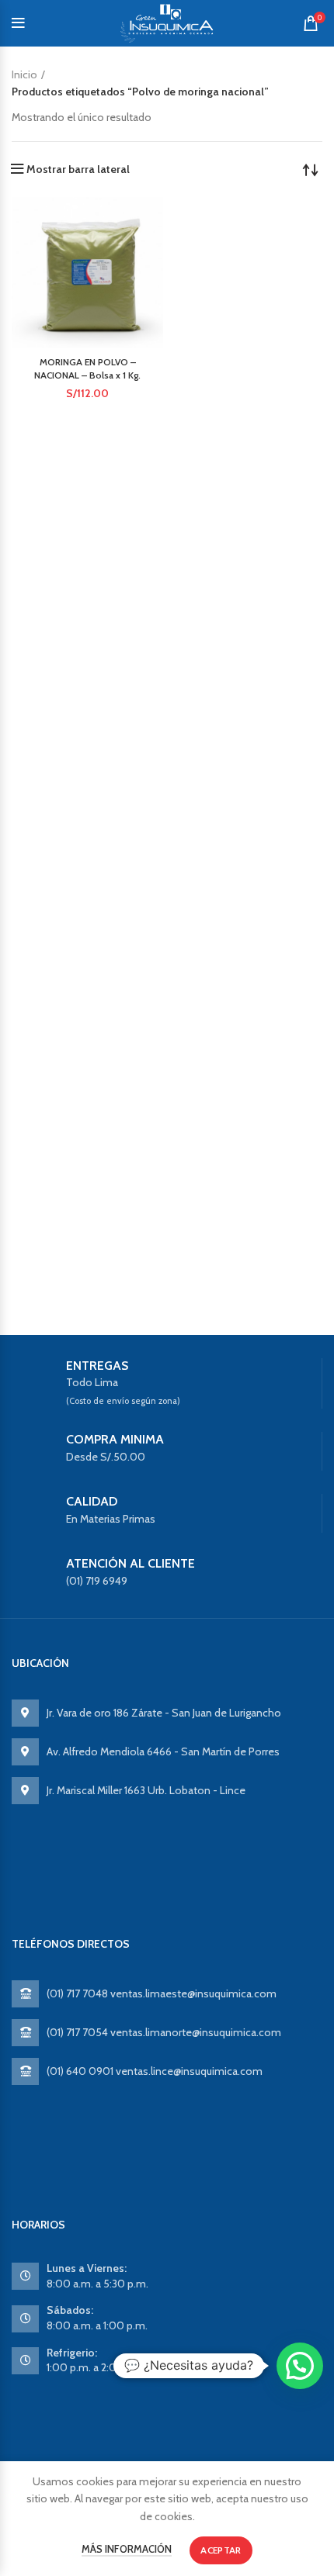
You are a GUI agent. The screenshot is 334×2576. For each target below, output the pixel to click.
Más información (127, 2549)
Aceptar (221, 2550)
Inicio (24, 74)
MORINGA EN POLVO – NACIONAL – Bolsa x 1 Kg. (87, 368)
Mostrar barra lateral (78, 169)
